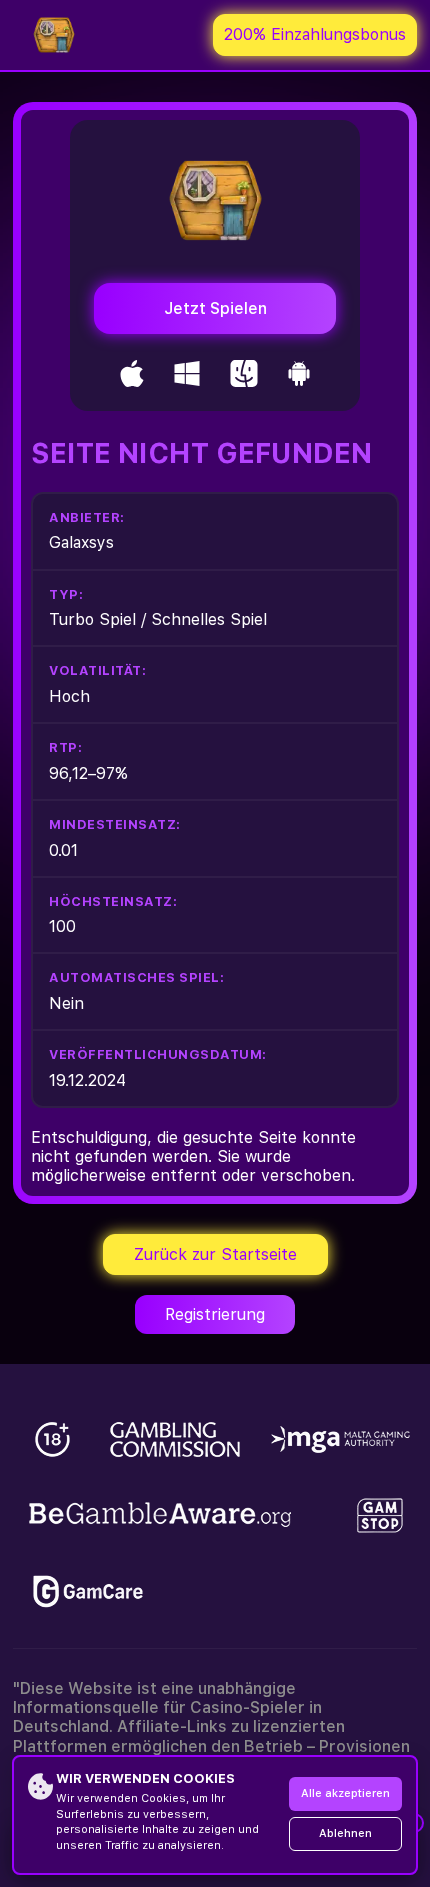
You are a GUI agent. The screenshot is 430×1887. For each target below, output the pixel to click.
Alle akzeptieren (345, 1793)
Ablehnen (345, 1833)
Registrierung (215, 1314)
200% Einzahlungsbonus (315, 34)
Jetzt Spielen (215, 308)
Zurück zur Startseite (215, 1254)
